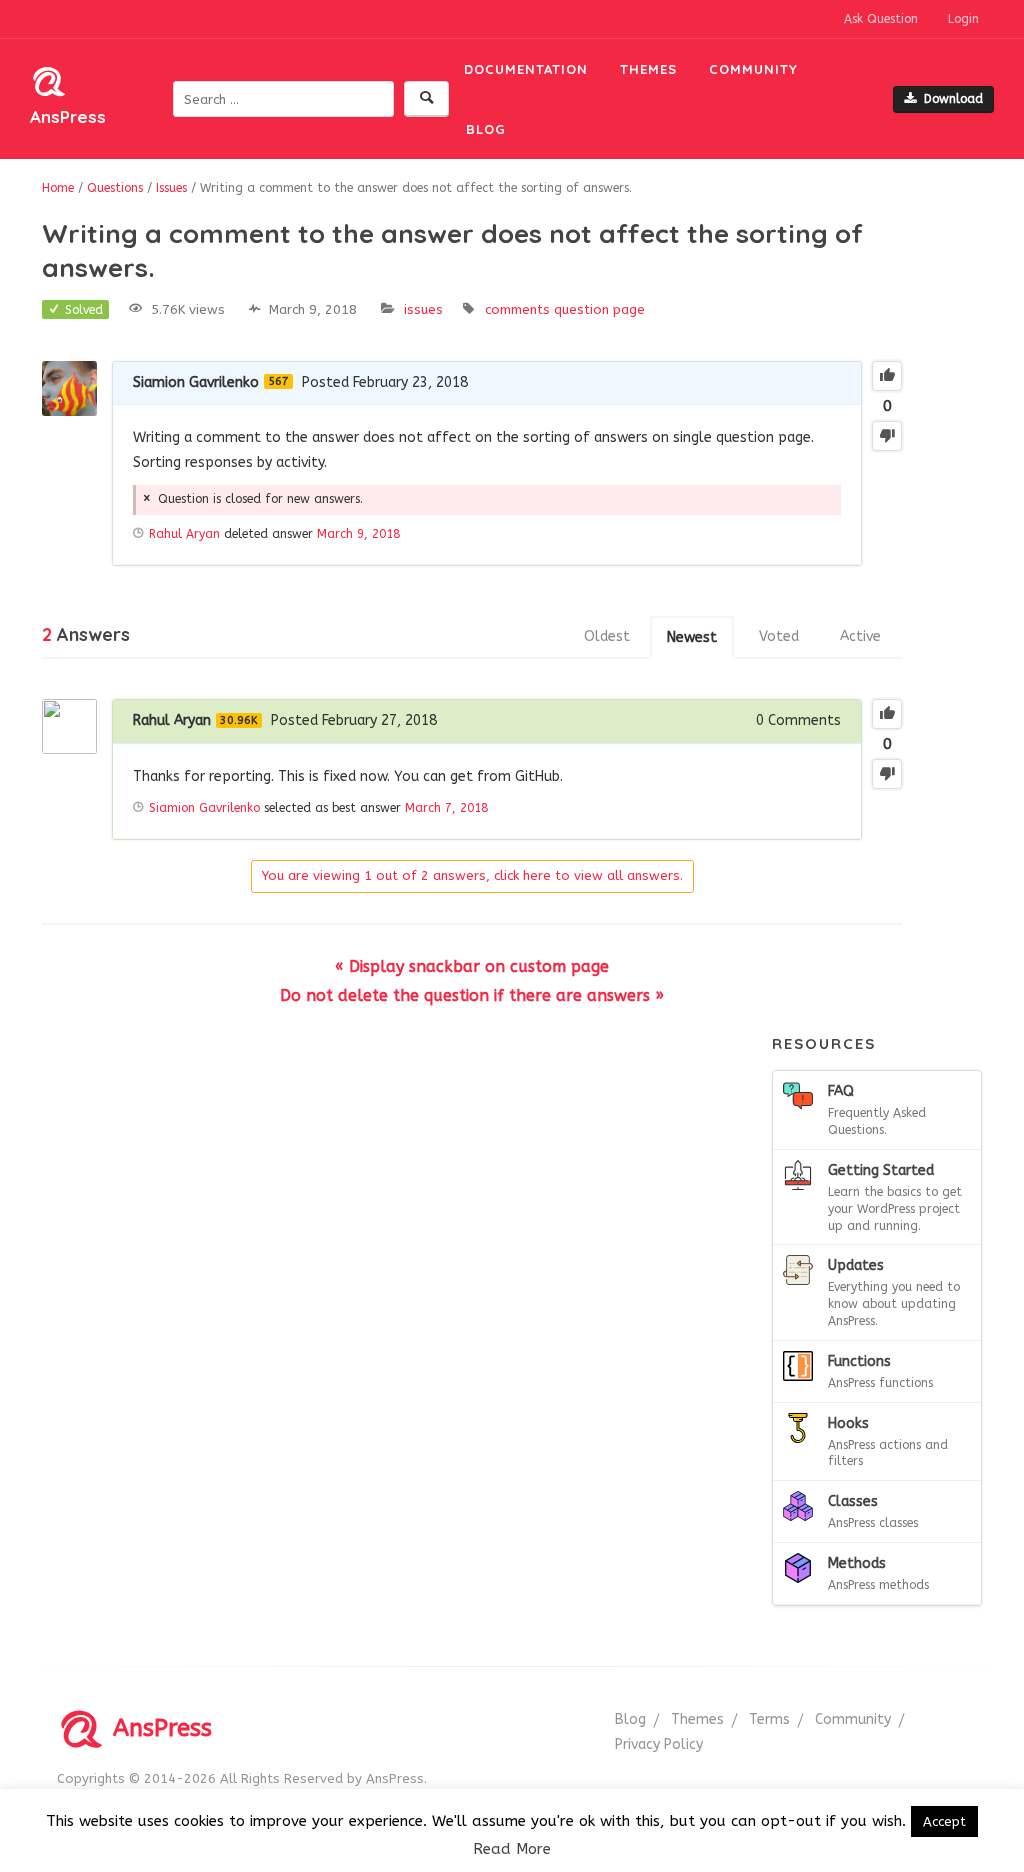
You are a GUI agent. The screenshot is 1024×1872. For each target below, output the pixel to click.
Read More (512, 1849)
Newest (692, 637)
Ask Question (881, 19)
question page (599, 309)
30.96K (239, 720)
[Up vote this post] (887, 376)
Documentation (526, 69)
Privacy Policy (659, 1744)
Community (753, 69)
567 (278, 381)
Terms (769, 1719)
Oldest (607, 636)
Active (860, 636)
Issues (423, 309)
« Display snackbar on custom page (472, 966)
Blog (486, 129)
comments (517, 309)
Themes (648, 69)
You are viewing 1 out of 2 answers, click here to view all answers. (472, 875)
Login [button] (963, 19)
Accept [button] (944, 1821)
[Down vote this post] (887, 436)
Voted (779, 636)
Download (953, 99)
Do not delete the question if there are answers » (472, 995)
